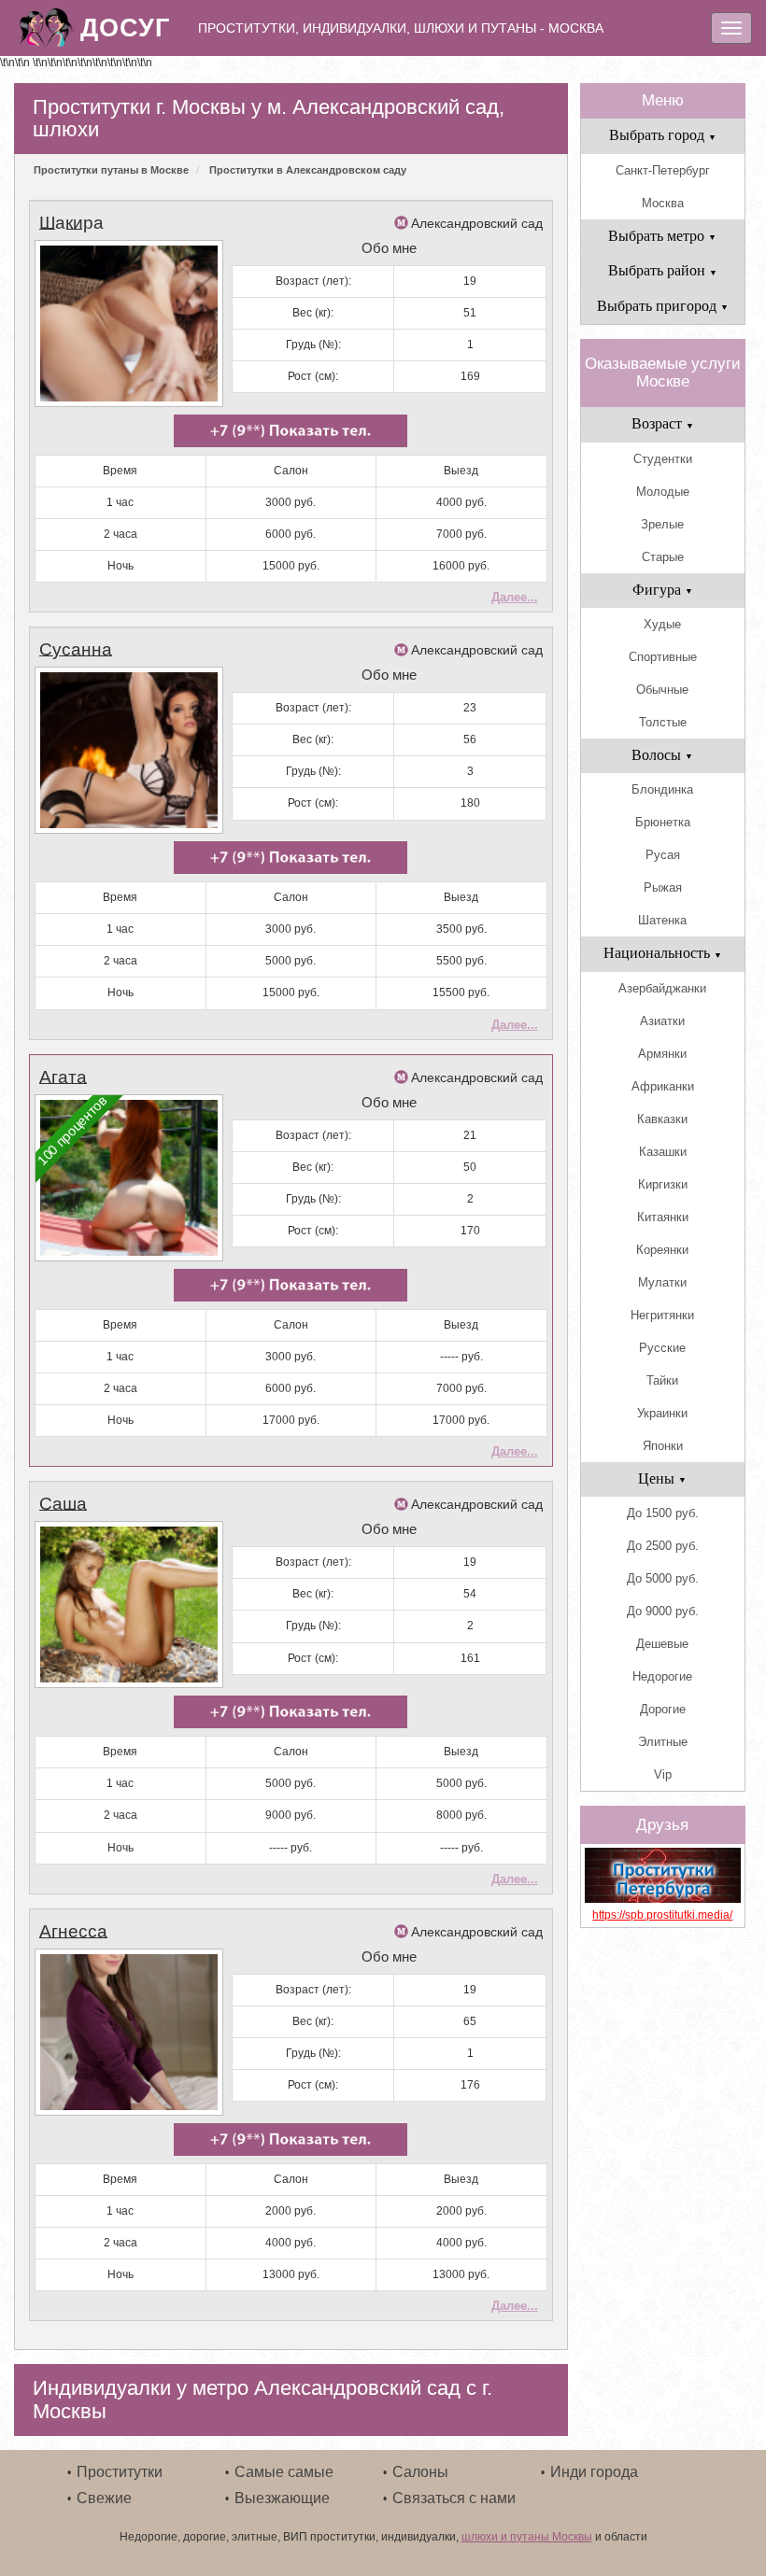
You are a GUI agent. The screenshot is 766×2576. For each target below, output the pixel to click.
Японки (663, 1446)
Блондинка (662, 789)
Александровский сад (477, 223)
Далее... (515, 597)
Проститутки (120, 2472)
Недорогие (662, 1676)
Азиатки (662, 1021)
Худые (662, 624)
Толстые (663, 722)
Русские (662, 1348)
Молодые (663, 492)
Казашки (663, 1152)
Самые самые (284, 2472)
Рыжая (663, 887)
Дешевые (662, 1644)
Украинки (662, 1413)
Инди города (594, 2472)
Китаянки (663, 1217)
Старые (663, 557)
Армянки (662, 1054)
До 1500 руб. (663, 1513)
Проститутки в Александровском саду (308, 170)
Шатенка (662, 920)
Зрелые (662, 524)
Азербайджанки (662, 988)
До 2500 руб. (663, 1546)
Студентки (663, 459)
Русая (663, 855)
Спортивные (663, 657)
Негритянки (662, 1315)
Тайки (662, 1380)
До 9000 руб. (663, 1611)
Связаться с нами (454, 2498)
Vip (663, 1774)
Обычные (662, 690)
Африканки (663, 1086)
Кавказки (662, 1119)
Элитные (663, 1742)
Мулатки (662, 1282)
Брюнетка (663, 822)
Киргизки (663, 1184)
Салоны (420, 2472)
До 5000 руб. (663, 1578)
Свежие (104, 2498)
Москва (663, 203)
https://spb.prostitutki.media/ (662, 1915)
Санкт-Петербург (663, 170)
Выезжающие (282, 2498)
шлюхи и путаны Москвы (527, 2537)
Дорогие (663, 1709)
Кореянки (662, 1250)
